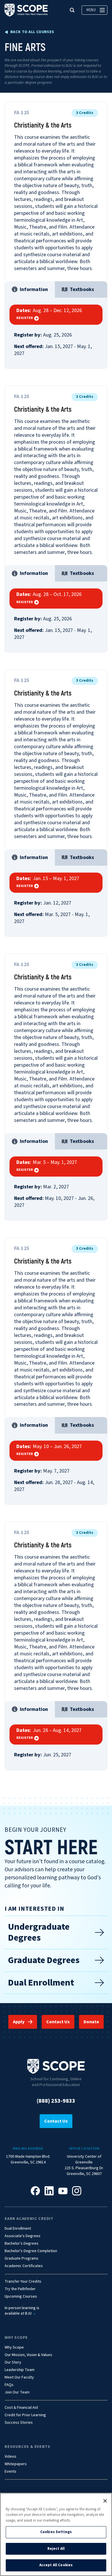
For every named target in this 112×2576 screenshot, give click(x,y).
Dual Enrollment (41, 1983)
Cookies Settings (56, 2532)
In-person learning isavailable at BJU (22, 2311)
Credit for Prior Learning (25, 2415)
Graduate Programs (22, 2259)
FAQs (9, 2385)
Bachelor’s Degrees (22, 2244)
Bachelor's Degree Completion (31, 2251)
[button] (72, 10)
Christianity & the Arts (43, 125)
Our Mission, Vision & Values (28, 2355)
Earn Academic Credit (29, 2219)
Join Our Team (17, 2392)
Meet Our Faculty (19, 2378)
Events (10, 2472)
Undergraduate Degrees (39, 1932)
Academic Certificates (24, 2266)
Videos (10, 2457)
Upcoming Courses (21, 2297)
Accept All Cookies (56, 2565)
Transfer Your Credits (23, 2282)
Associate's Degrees (23, 2236)
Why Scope (16, 2338)
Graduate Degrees (44, 1960)
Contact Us (58, 2022)
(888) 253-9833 (56, 2101)
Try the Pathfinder (20, 2289)
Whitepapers (16, 2464)
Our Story (13, 2363)
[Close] (105, 2501)
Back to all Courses (32, 32)
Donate (91, 2022)
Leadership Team (20, 2370)
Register (25, 318)
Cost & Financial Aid (21, 2408)
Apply (19, 2022)
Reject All (56, 2549)
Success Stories (19, 2423)
